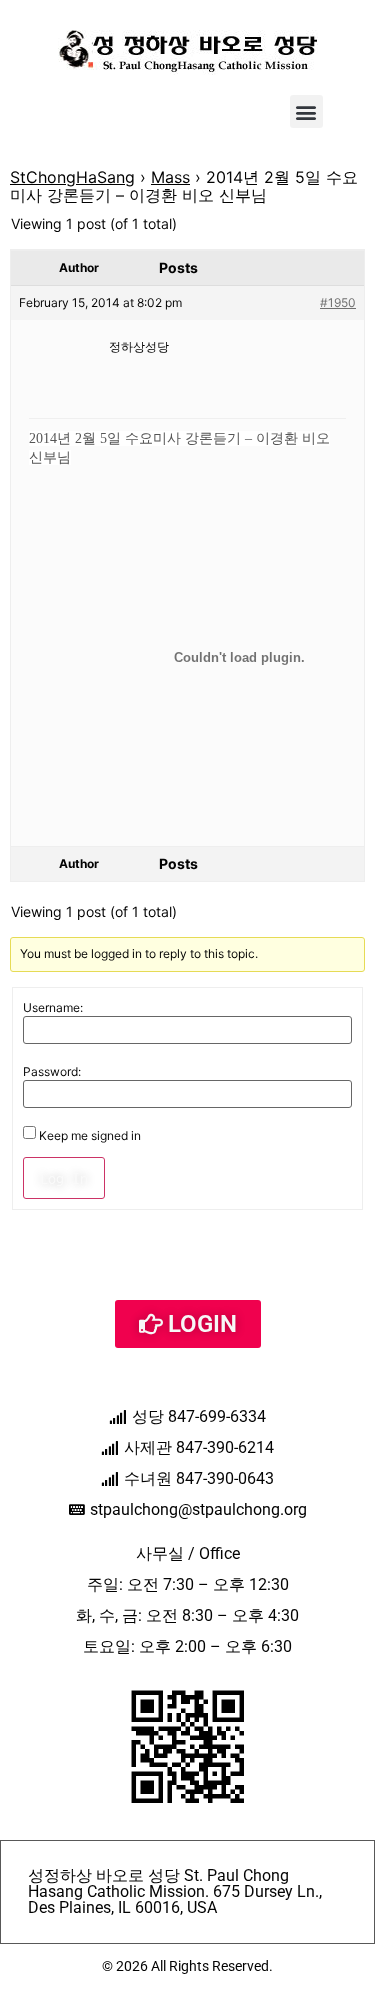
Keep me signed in (90, 1136)
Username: (53, 1008)
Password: (52, 1072)
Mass (170, 177)
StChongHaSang (72, 177)
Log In (64, 1178)
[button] (306, 111)
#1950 (338, 302)
